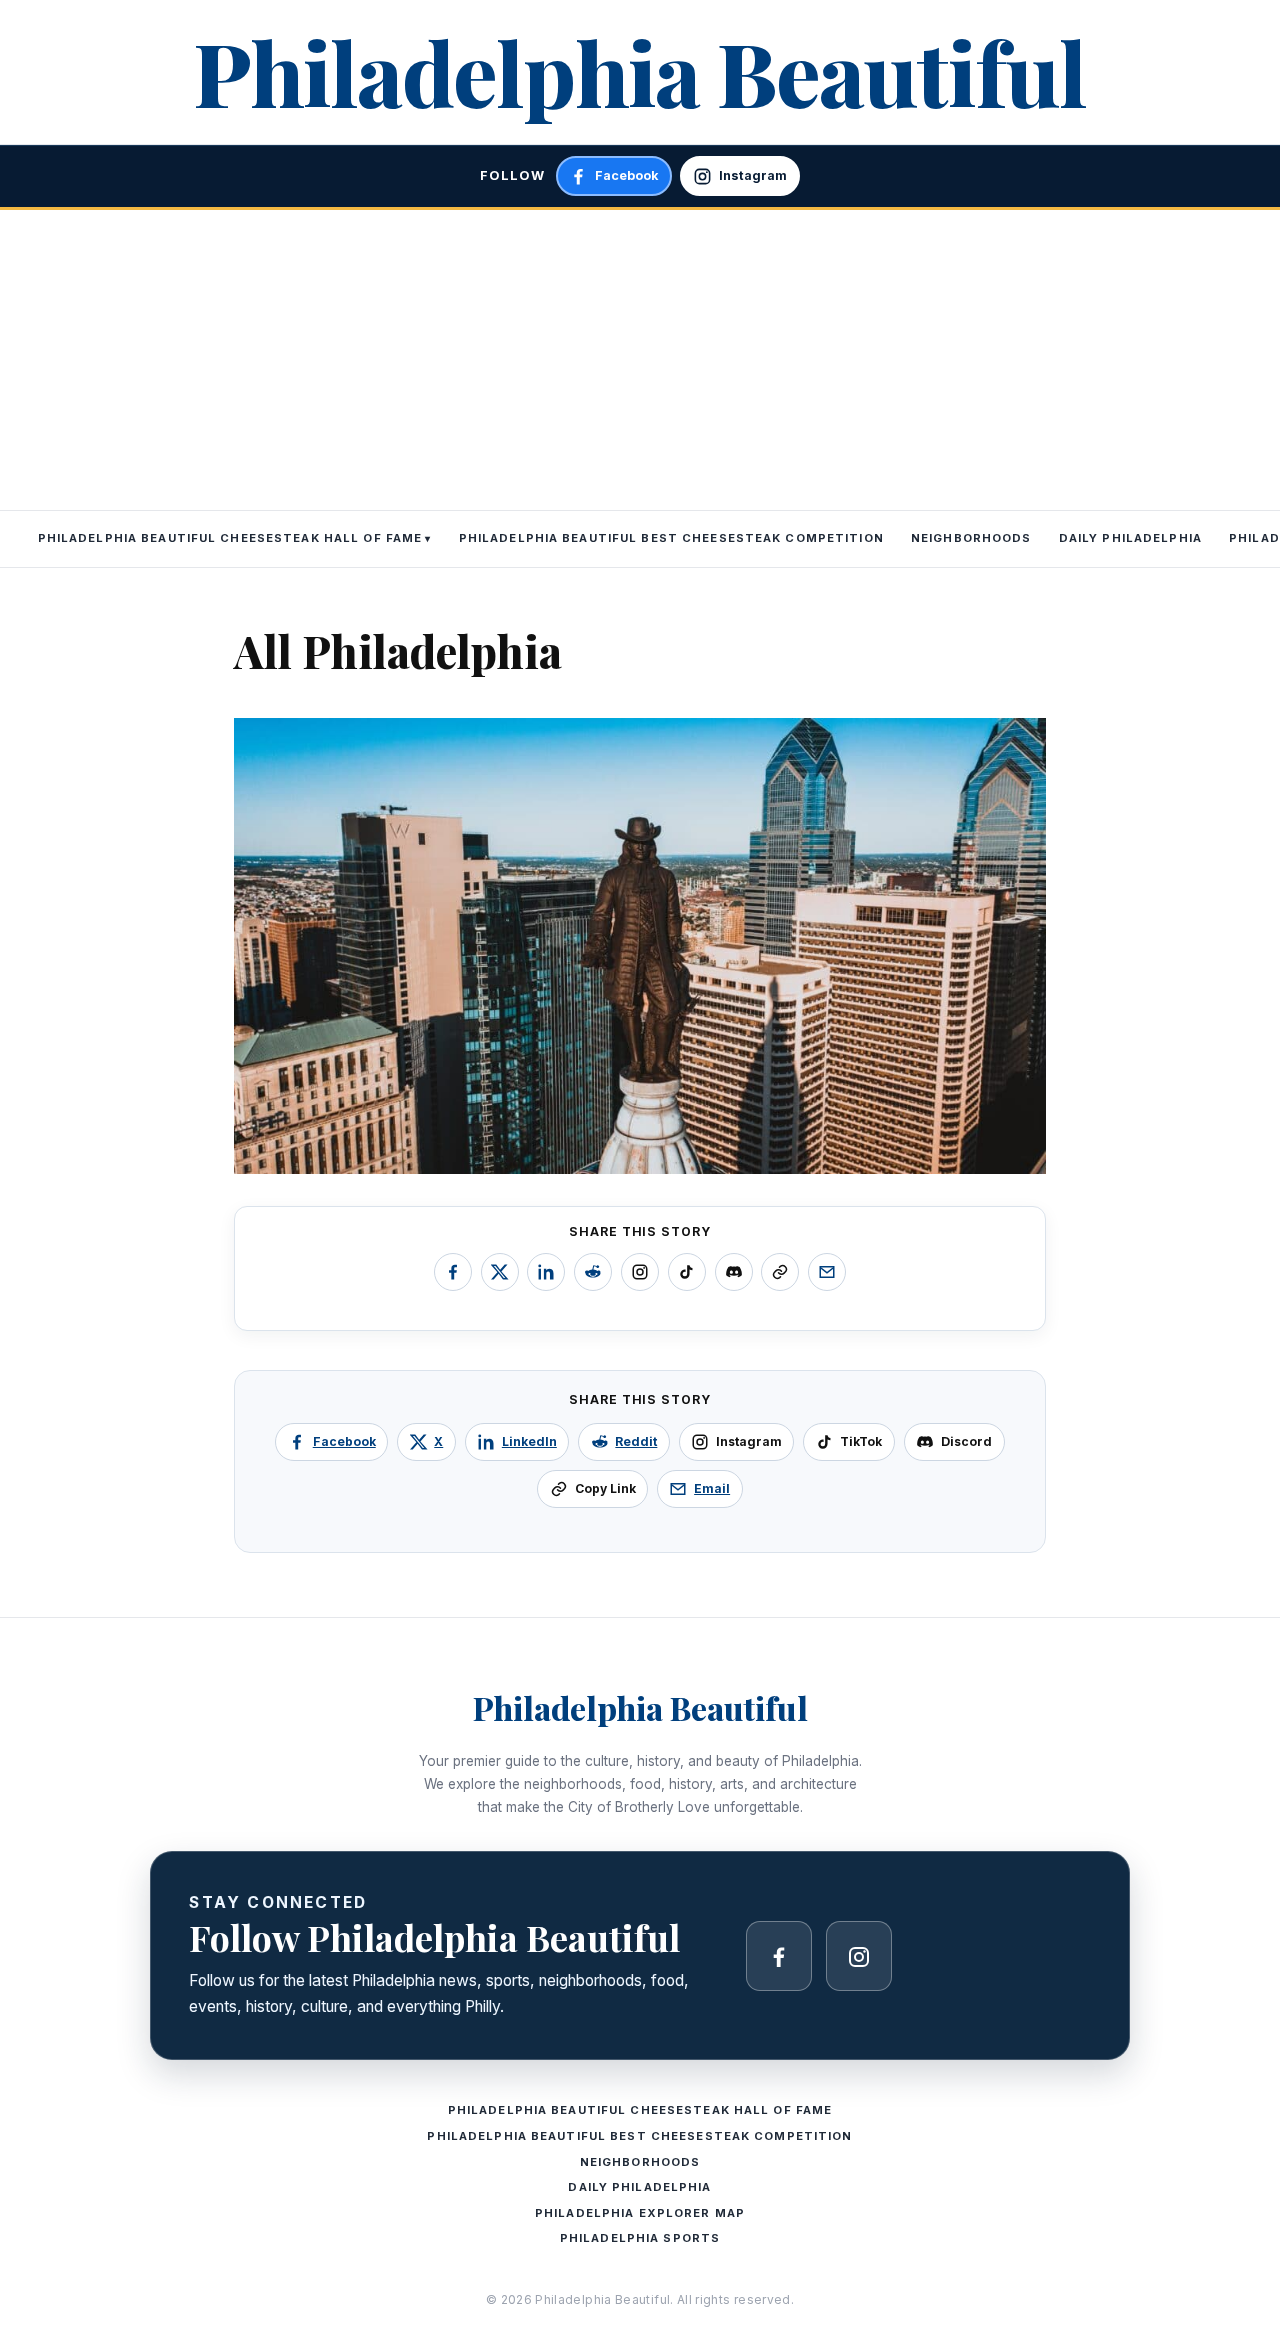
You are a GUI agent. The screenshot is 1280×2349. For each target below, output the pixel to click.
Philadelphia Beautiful (639, 71)
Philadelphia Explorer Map (640, 2213)
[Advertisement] (640, 360)
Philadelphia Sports (640, 2238)
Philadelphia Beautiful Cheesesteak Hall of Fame (230, 538)
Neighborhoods (971, 538)
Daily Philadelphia (1130, 538)
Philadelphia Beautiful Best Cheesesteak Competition (671, 538)
